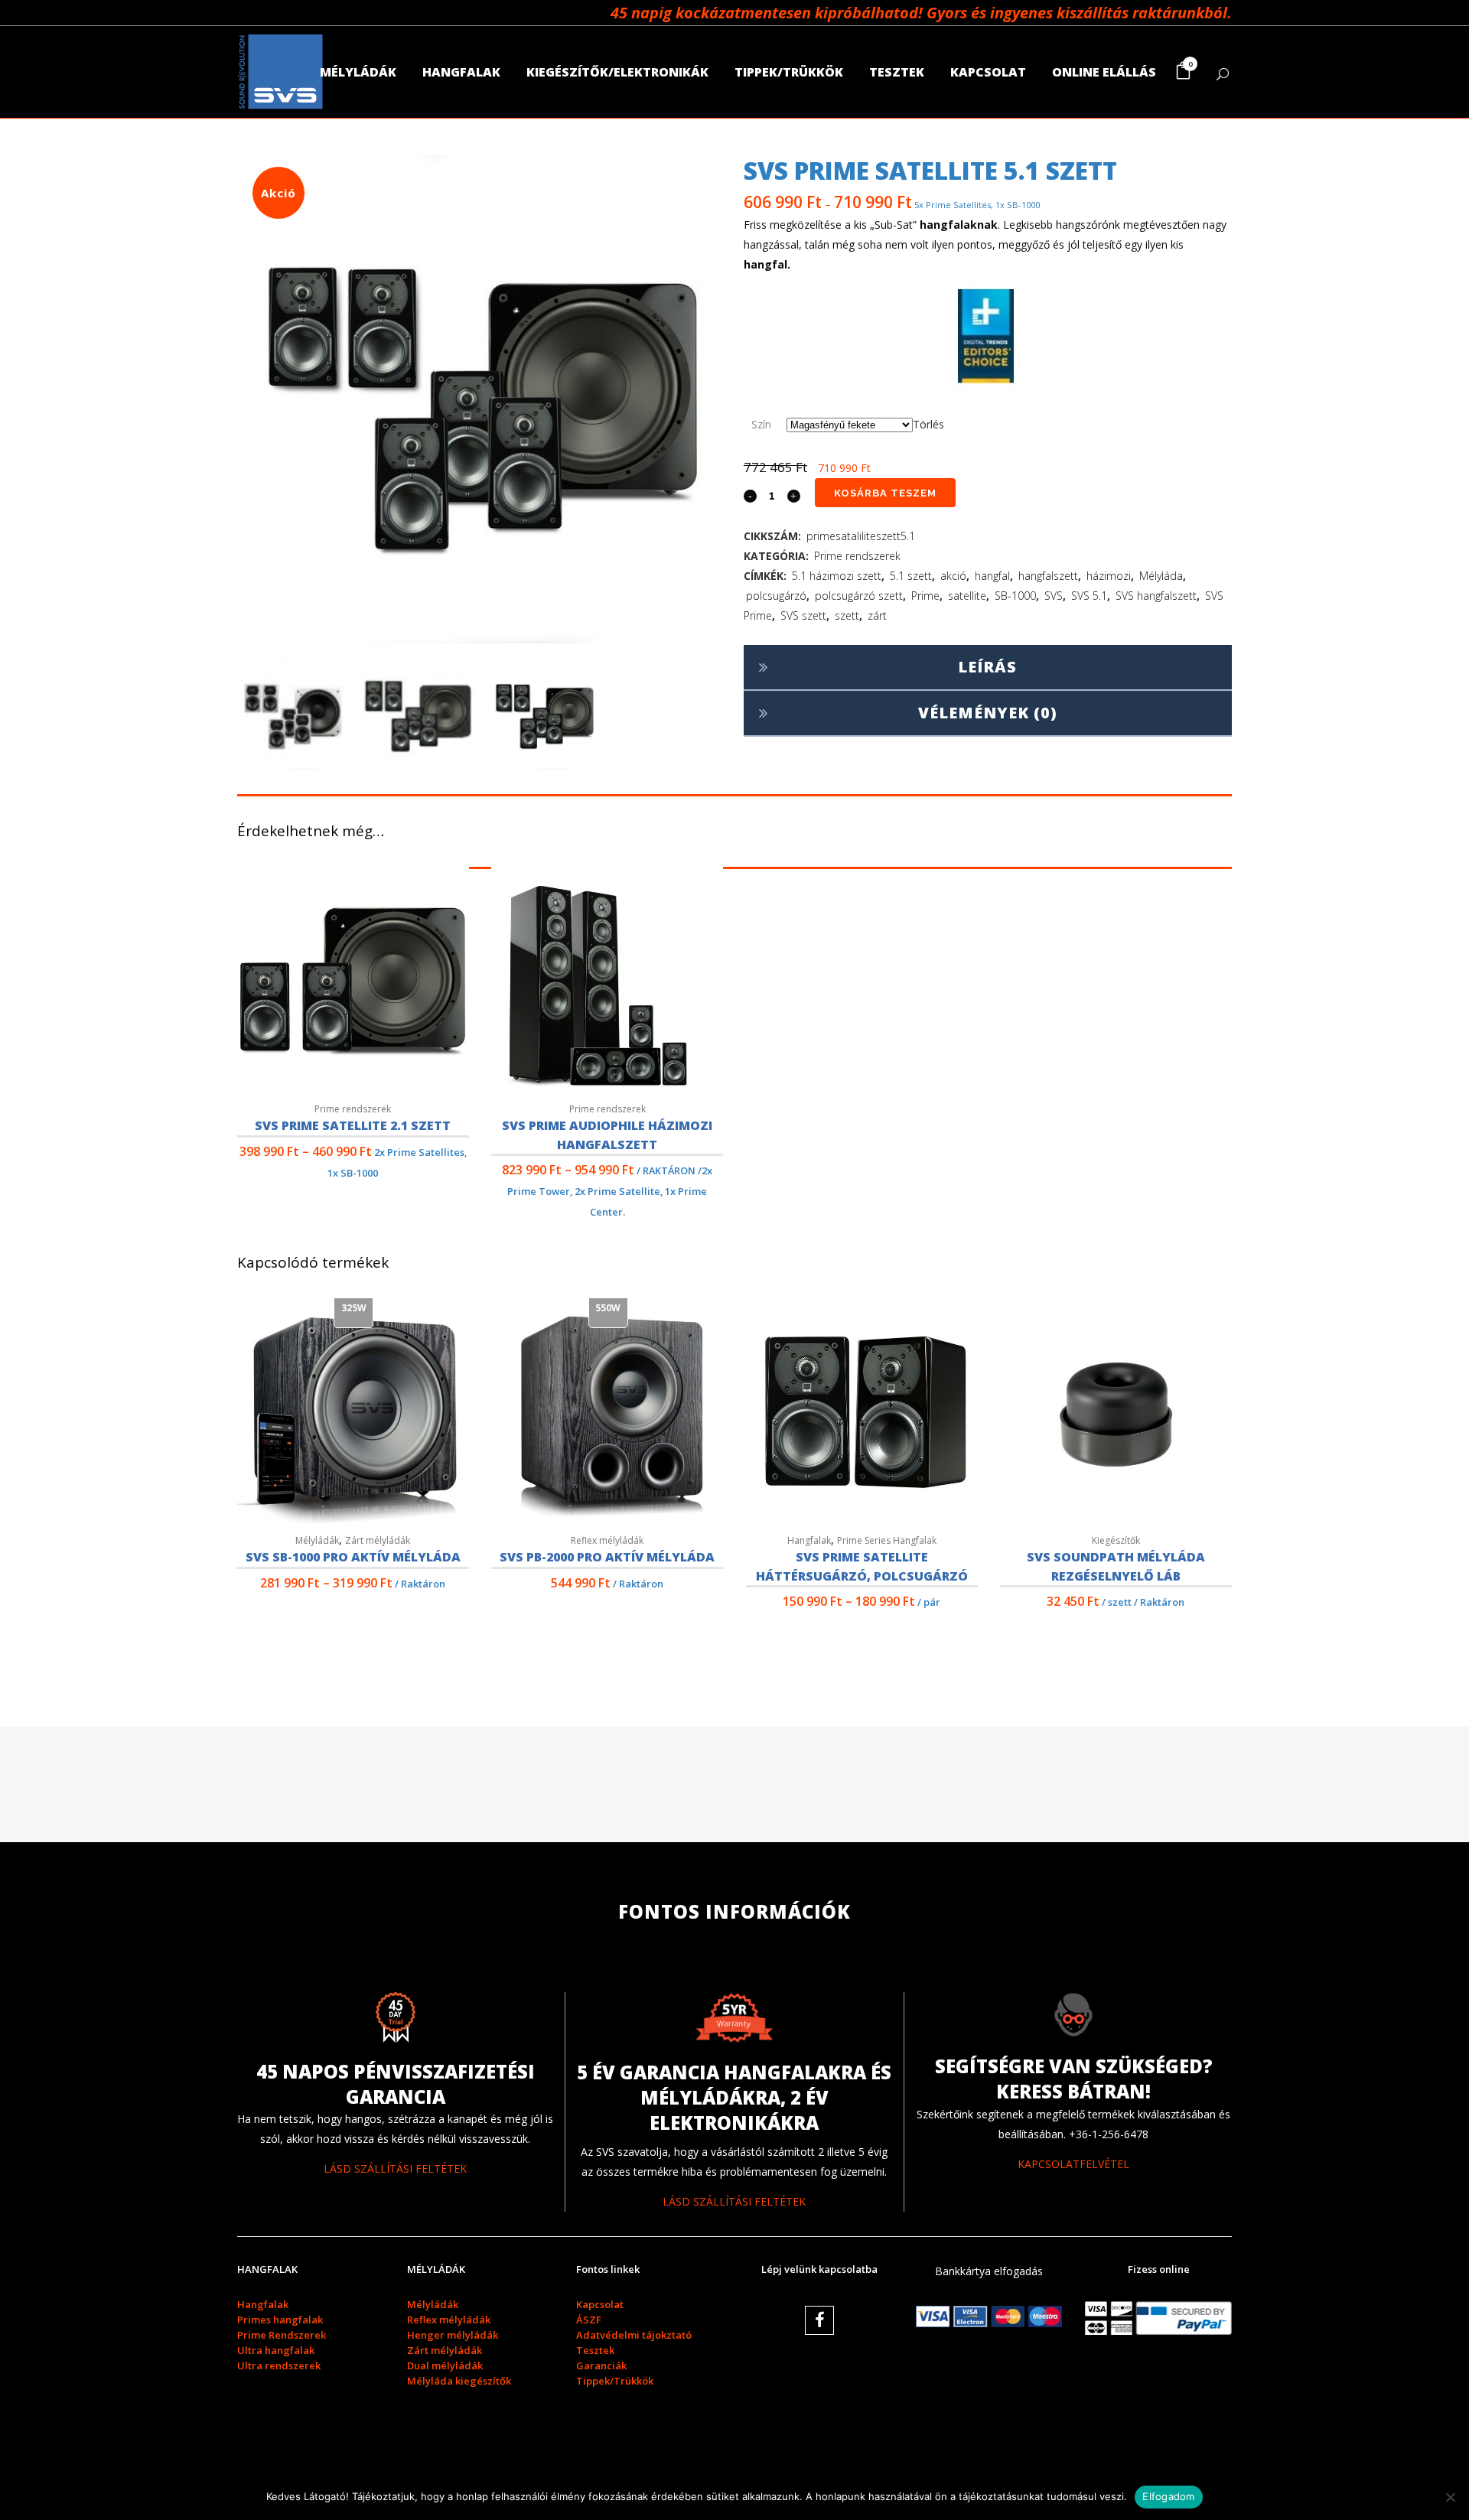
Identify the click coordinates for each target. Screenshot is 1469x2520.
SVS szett (803, 615)
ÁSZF (589, 2320)
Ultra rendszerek (279, 2365)
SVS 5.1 (1089, 596)
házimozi (1109, 576)
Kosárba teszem (885, 493)
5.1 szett (911, 576)
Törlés (928, 424)
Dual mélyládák (445, 2365)
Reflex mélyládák (607, 1540)
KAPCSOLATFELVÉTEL (1073, 2164)
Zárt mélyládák (378, 1540)
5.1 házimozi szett (837, 576)
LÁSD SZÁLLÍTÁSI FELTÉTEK (395, 2168)
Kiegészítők (1116, 1540)
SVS (1054, 596)
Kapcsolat (600, 2304)
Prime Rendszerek (282, 2335)
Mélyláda (1161, 576)
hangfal (992, 576)
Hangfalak (809, 1540)
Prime (925, 596)
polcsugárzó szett (859, 596)
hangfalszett (1048, 576)
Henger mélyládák (453, 2335)
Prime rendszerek (857, 556)
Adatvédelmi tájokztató (634, 2335)
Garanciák (601, 2365)
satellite (967, 596)
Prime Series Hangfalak (887, 1540)
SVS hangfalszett (1156, 596)
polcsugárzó (776, 596)
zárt (877, 615)
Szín (761, 424)
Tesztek (595, 2350)
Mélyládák (317, 1540)
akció (953, 576)
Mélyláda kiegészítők (459, 2381)
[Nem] (1450, 2497)
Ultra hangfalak (276, 2350)
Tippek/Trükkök (615, 2381)
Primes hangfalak (280, 2320)
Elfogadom (1168, 2496)
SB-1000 (1015, 596)
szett (847, 615)
